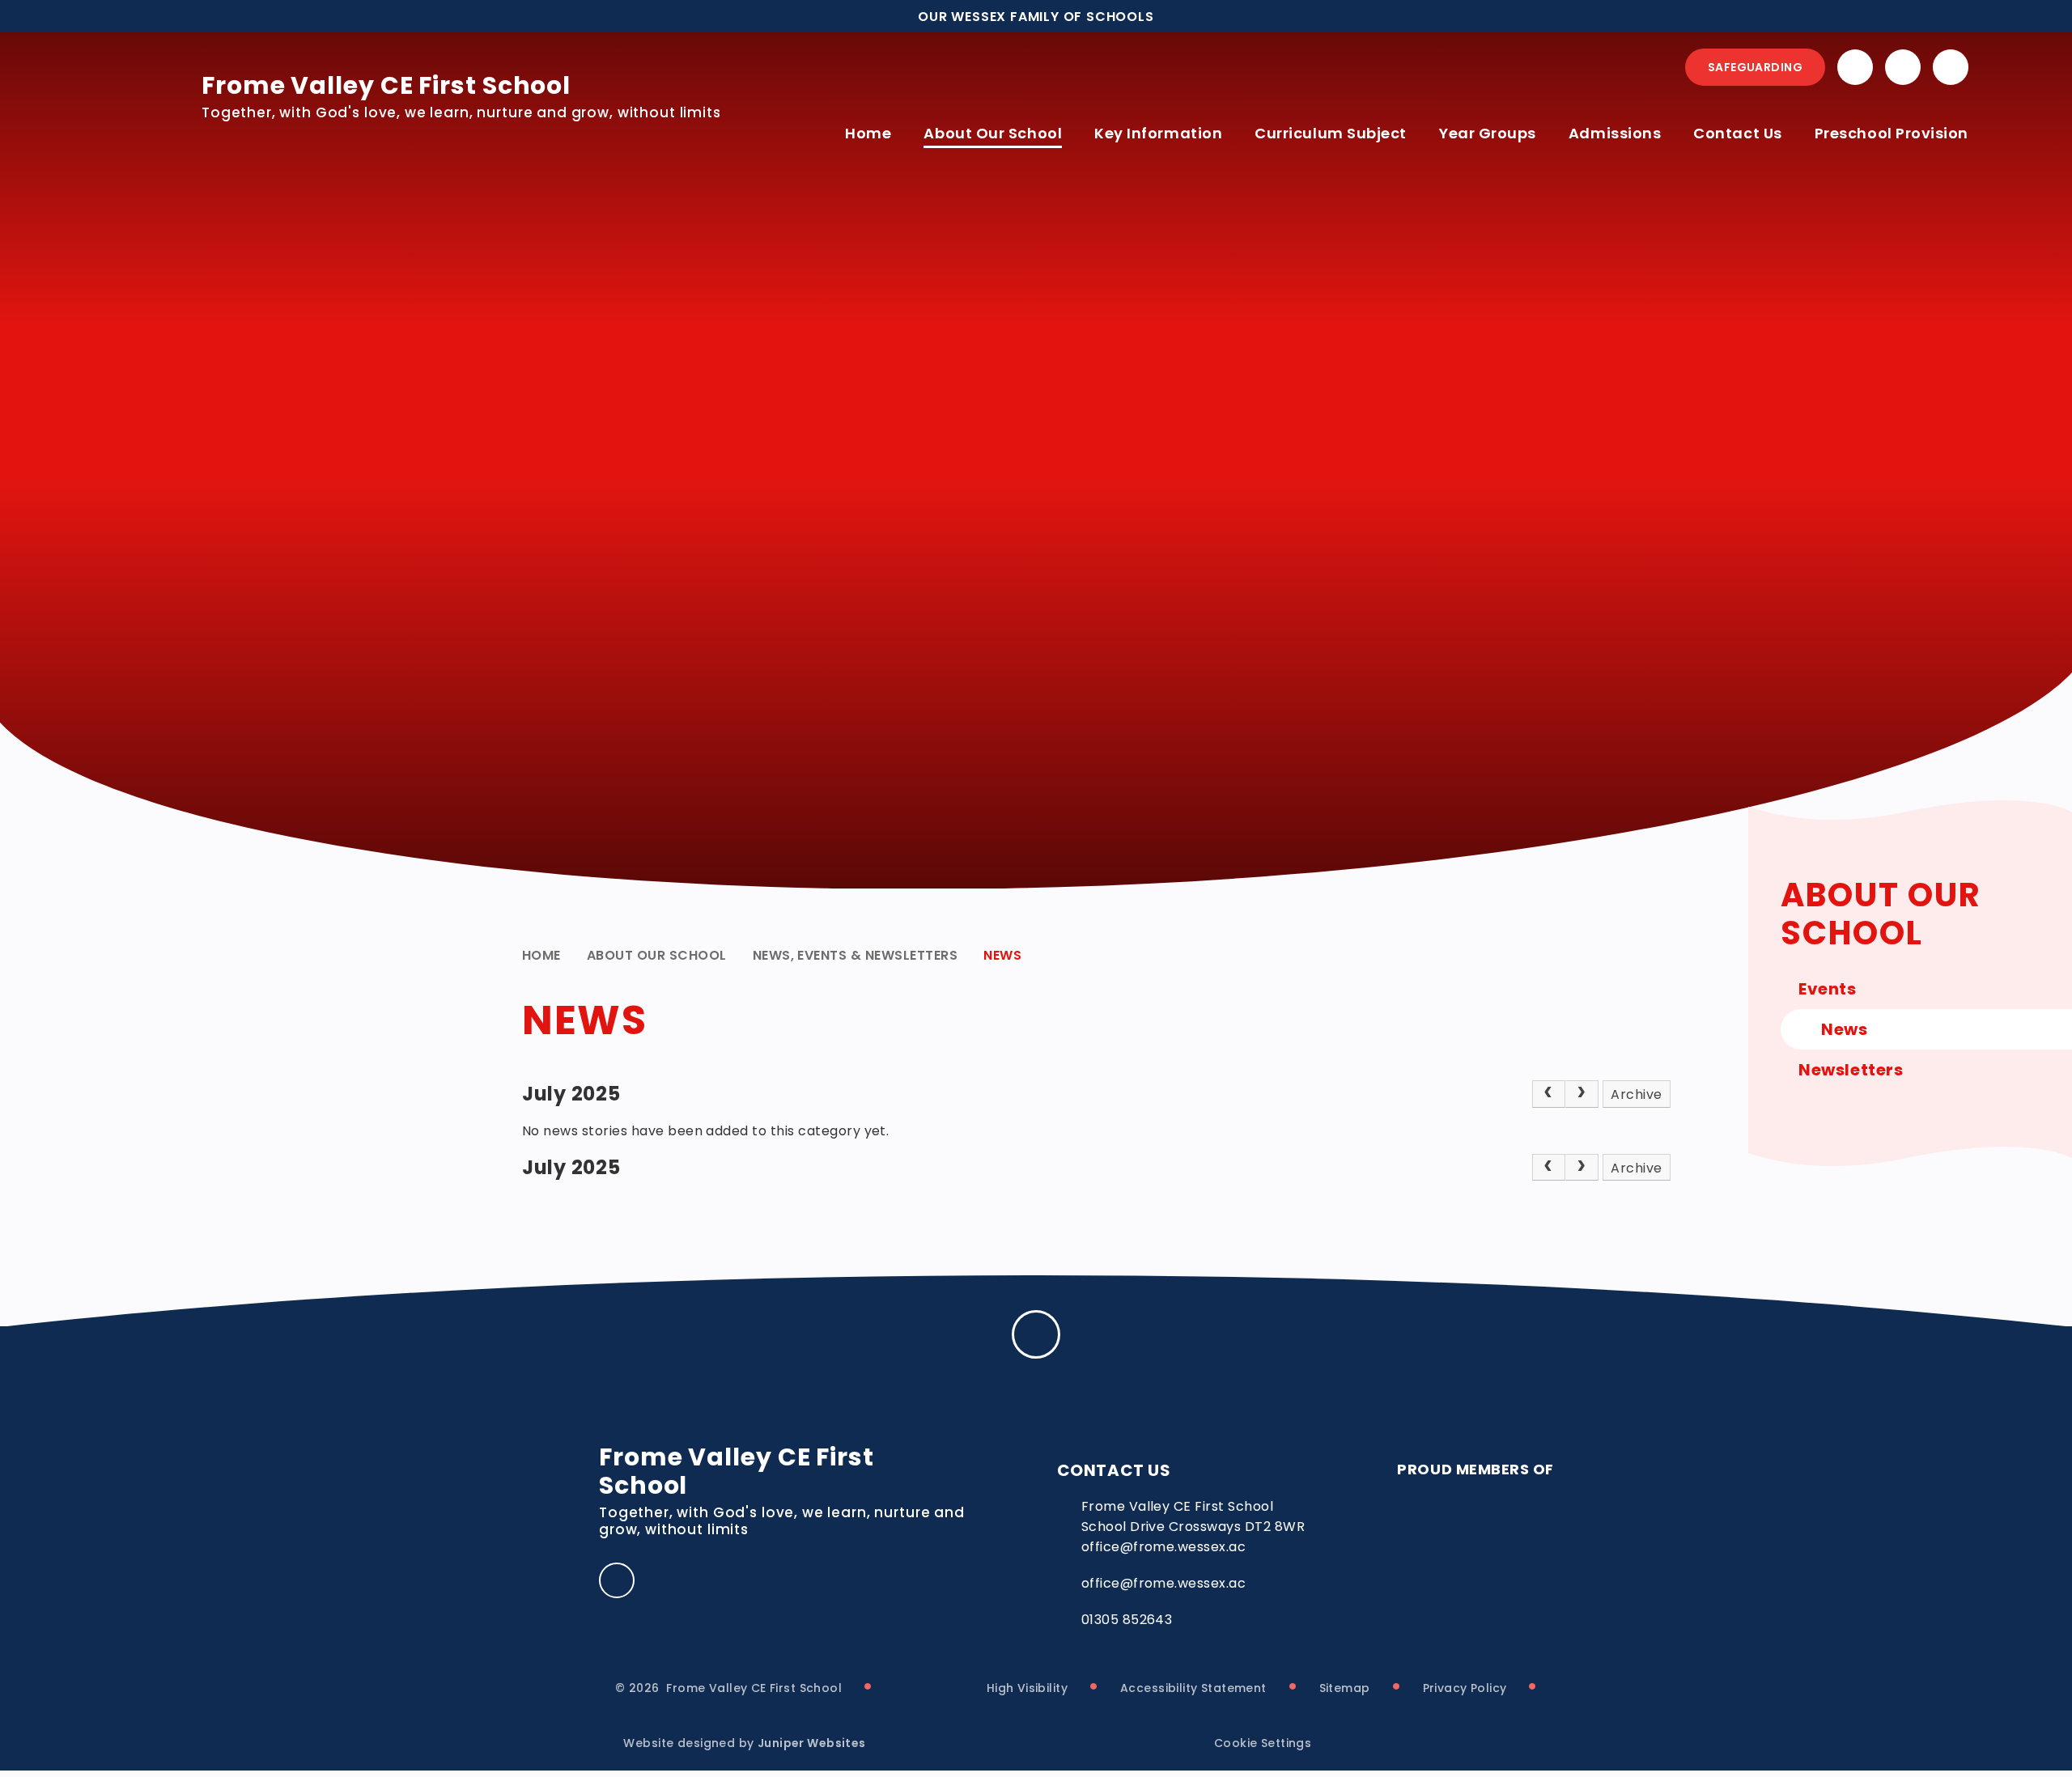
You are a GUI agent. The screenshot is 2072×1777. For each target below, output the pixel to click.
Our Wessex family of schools (1036, 17)
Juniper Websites (812, 1743)
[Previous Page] (1549, 1094)
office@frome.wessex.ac (1164, 1583)
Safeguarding (1755, 67)
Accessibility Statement (1193, 1688)
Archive (1636, 1094)
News (1002, 955)
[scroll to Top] (1036, 1334)
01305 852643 (1127, 1620)
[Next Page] (1582, 1094)
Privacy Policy (1465, 1688)
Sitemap (1345, 1688)
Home (541, 955)
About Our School (657, 955)
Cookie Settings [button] (1263, 1743)
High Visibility (1027, 1688)
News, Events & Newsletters (855, 955)
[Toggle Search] (1951, 67)
